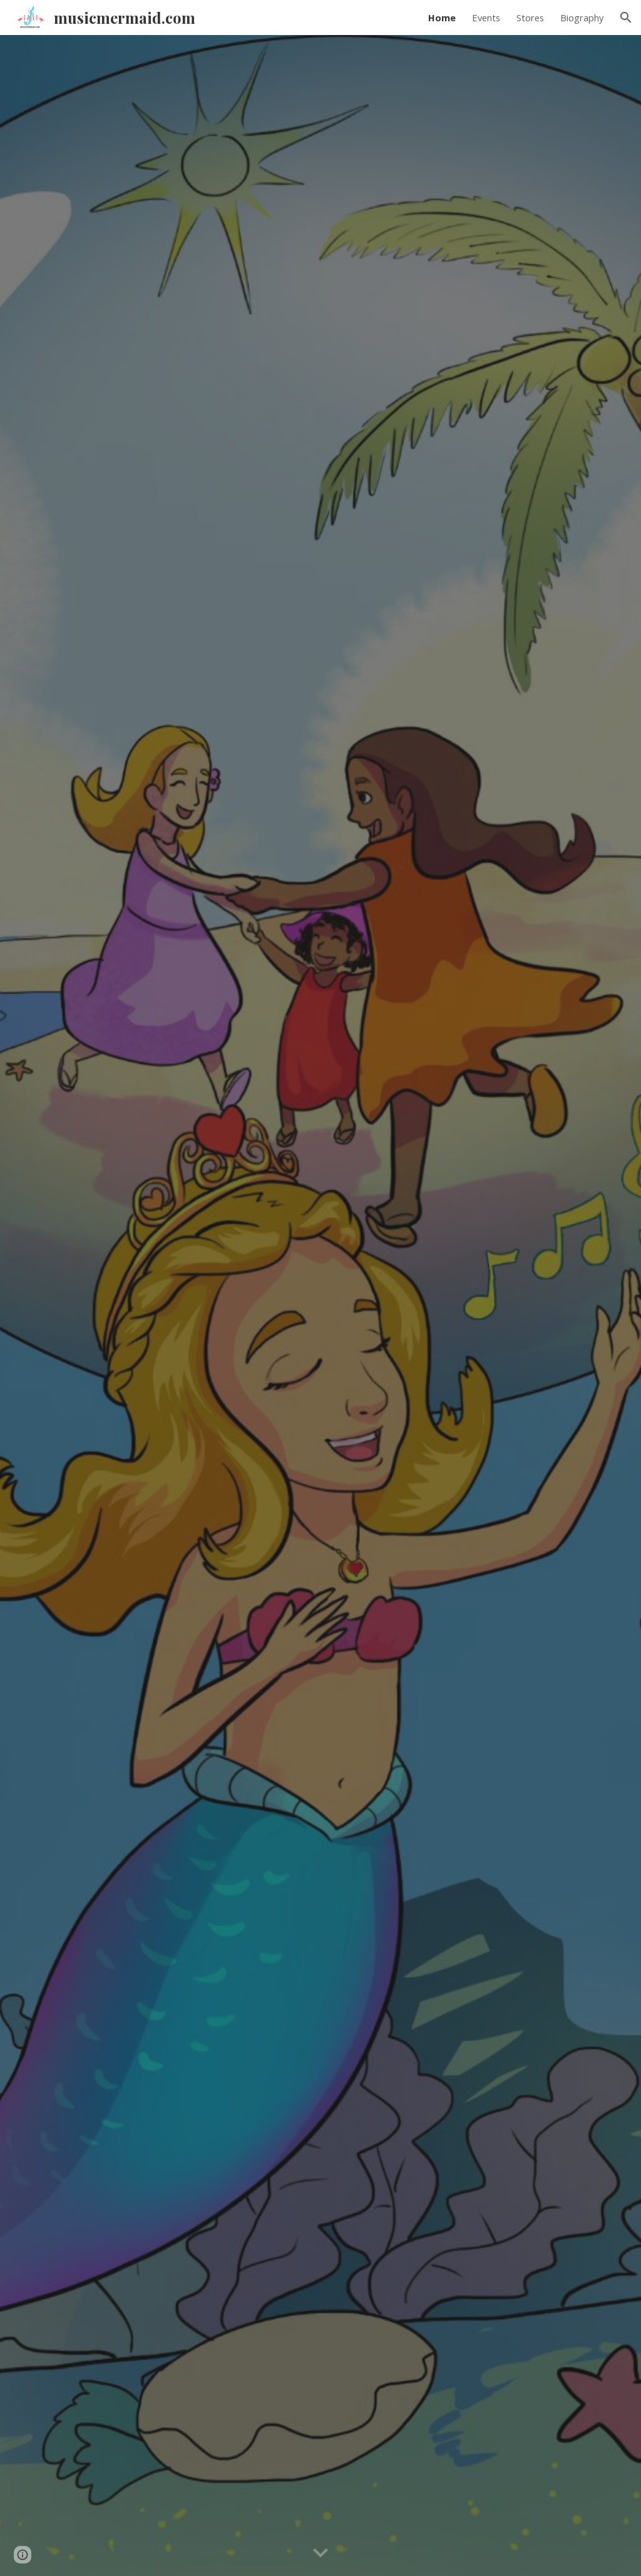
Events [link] (486, 18)
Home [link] (442, 18)
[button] (626, 18)
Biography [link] (582, 18)
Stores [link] (530, 18)
